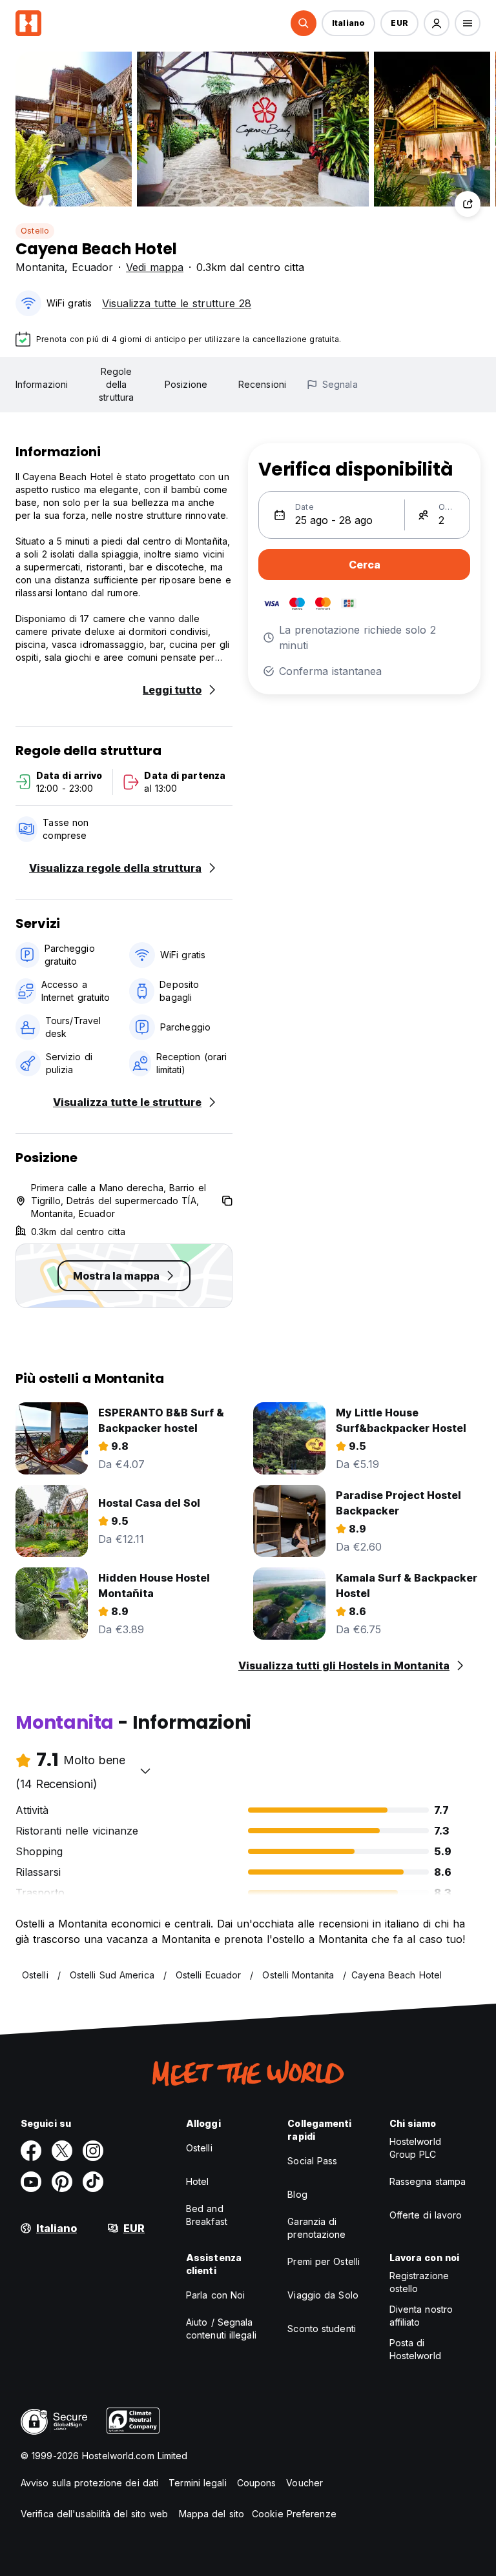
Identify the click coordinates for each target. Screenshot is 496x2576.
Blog (297, 2194)
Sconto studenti (322, 2329)
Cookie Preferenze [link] (294, 2514)
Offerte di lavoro (426, 2215)
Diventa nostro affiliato (421, 2316)
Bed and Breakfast (207, 2215)
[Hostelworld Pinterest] (62, 2182)
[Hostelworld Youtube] (31, 2182)
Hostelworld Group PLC (415, 2148)
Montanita (40, 267)
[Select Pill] (304, 23)
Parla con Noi (215, 2295)
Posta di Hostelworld (415, 2349)
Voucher (305, 2483)
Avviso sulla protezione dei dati (89, 2483)
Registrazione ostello (419, 2282)
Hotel (198, 2181)
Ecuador (92, 267)
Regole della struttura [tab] (116, 384)
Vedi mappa (155, 267)
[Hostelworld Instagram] (93, 2151)
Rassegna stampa (428, 2181)
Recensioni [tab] (262, 384)
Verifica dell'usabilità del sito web (95, 2514)
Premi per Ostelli (324, 2261)
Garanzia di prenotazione (316, 2228)
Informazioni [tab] (42, 384)
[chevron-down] (145, 1771)
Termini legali (197, 2483)
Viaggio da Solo (323, 2295)
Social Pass (312, 2161)
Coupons (257, 2483)
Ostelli (199, 2148)
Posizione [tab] (186, 384)
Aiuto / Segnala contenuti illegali (221, 2329)
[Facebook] (31, 2151)
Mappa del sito (212, 2514)
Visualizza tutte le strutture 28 (177, 303)
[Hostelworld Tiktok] (93, 2182)
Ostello (35, 231)
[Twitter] (62, 2151)
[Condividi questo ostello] (468, 204)
